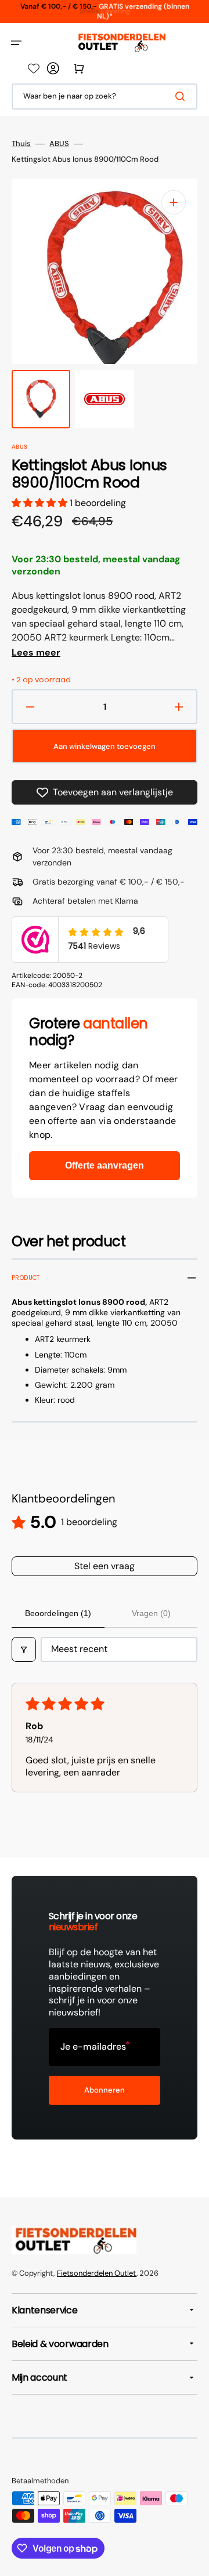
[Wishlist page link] (34, 68)
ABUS (59, 144)
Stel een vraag (105, 1566)
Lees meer (36, 653)
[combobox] (105, 97)
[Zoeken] (182, 96)
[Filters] (24, 1649)
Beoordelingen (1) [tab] (58, 1613)
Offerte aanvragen (105, 1165)
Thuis (21, 144)
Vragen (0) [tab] (151, 1613)
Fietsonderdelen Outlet (97, 2273)
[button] (16, 43)
